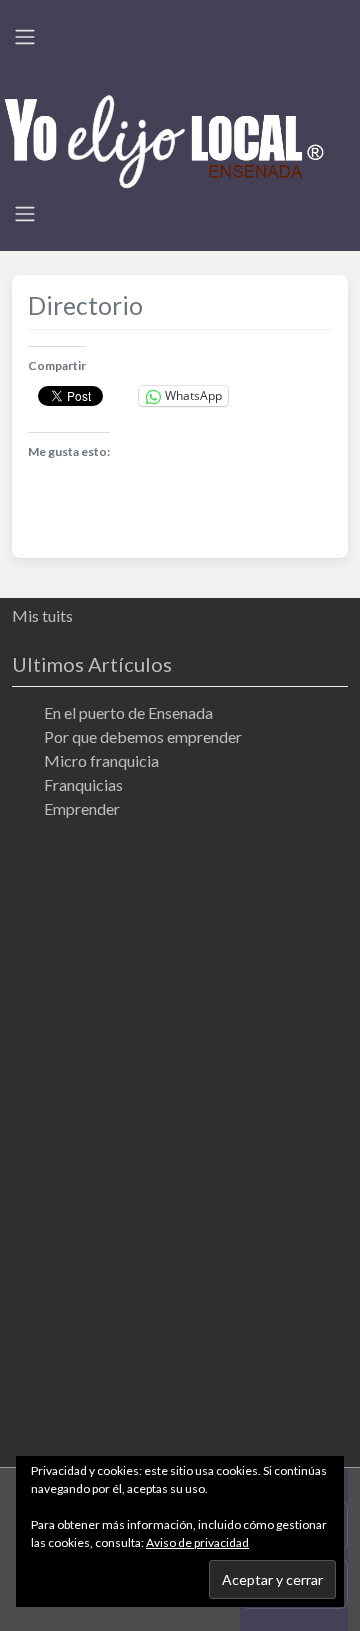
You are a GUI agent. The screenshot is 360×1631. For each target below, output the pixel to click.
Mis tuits (42, 615)
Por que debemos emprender (143, 736)
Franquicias (83, 784)
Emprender (82, 808)
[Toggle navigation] (25, 37)
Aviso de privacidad (197, 1542)
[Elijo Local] (164, 139)
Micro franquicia (101, 760)
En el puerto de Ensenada (128, 712)
